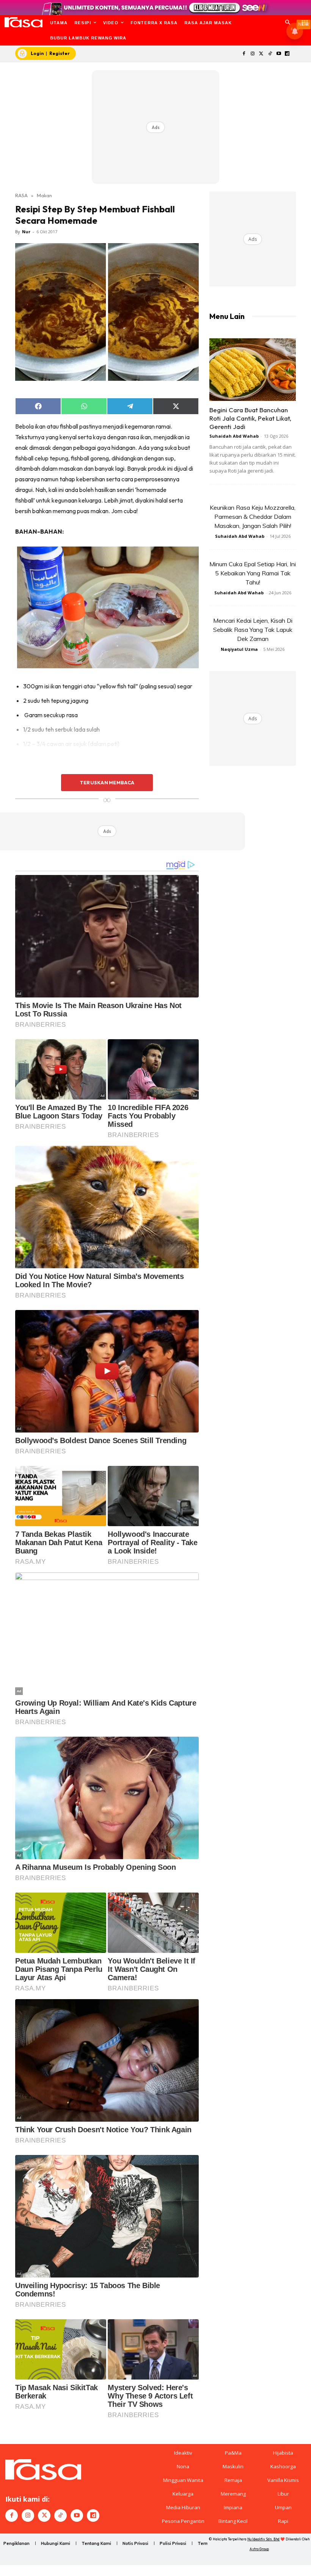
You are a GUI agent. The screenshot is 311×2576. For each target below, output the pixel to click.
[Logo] (23, 22)
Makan (44, 195)
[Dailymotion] (287, 54)
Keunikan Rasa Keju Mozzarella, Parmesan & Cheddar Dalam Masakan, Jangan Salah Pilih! (253, 517)
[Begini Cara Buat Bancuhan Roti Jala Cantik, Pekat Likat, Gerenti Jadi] (253, 370)
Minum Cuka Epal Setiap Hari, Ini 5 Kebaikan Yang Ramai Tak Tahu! (253, 573)
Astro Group (259, 2549)
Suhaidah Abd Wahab (234, 436)
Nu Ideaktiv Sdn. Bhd (263, 2539)
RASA (21, 195)
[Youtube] (279, 54)
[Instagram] (253, 54)
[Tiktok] (270, 54)
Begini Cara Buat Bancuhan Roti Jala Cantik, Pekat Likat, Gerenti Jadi (250, 418)
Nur (26, 232)
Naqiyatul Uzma (239, 649)
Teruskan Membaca (107, 782)
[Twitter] (262, 54)
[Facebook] (244, 54)
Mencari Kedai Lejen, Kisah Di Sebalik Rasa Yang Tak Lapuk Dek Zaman (253, 630)
